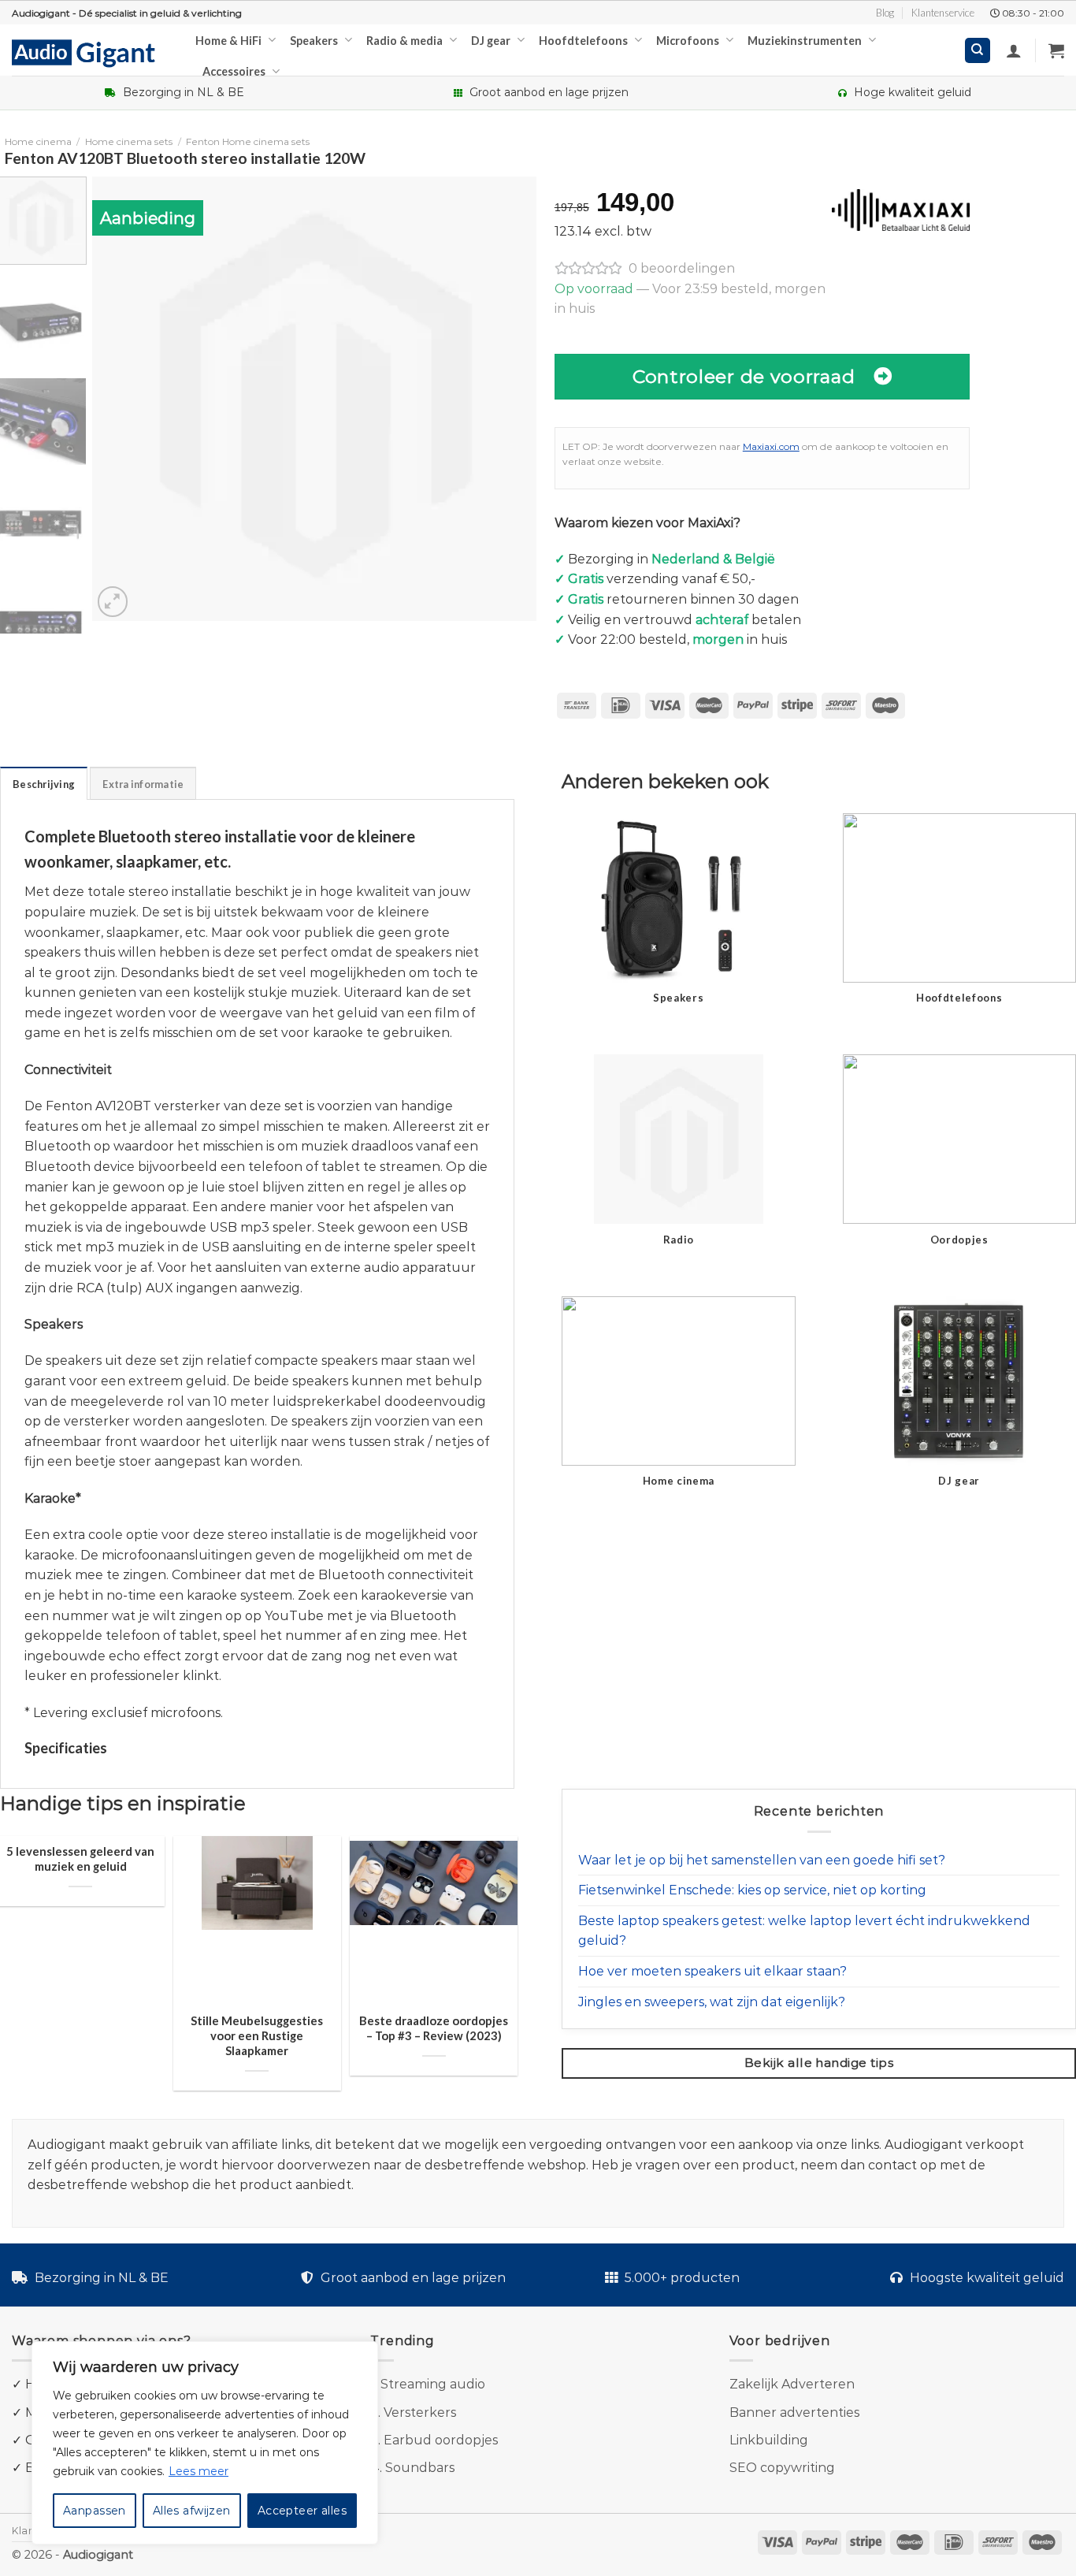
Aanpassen (95, 2511)
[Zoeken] (978, 51)
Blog (885, 13)
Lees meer (199, 2471)
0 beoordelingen (682, 268)
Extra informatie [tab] (143, 784)
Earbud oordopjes (441, 2440)
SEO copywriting (782, 2468)
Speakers (314, 41)
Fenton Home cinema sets (248, 141)
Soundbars (420, 2468)
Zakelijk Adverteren (792, 2384)
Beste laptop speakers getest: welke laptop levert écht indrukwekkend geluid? (804, 1931)
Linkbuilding (769, 2440)
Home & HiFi (228, 41)
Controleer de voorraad (744, 376)
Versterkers (420, 2412)
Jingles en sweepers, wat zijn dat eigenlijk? (712, 2002)
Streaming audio (433, 2384)
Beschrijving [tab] (44, 784)
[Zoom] (113, 602)
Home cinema (38, 141)
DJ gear (491, 41)
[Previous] (121, 398)
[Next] (508, 398)
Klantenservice (943, 13)
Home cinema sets (129, 141)
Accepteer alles (302, 2511)
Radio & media (404, 41)
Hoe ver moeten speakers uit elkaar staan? (712, 1971)
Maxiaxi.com (771, 446)
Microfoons (688, 41)
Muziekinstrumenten (805, 41)
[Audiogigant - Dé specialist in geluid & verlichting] (92, 52)
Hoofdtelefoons (583, 41)
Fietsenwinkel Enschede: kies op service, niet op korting (752, 1890)
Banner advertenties (794, 2412)
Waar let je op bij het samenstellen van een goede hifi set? (762, 1860)
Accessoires (234, 71)
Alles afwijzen (192, 2511)
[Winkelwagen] (1056, 50)
